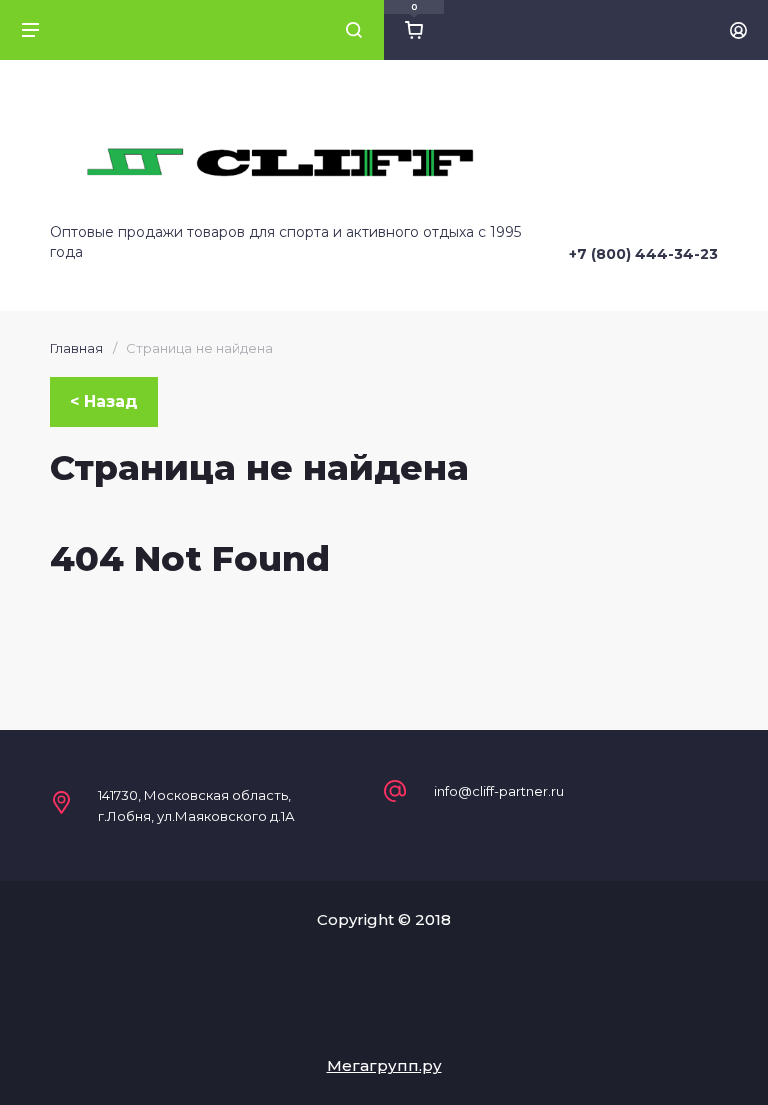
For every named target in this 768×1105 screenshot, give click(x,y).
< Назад (104, 401)
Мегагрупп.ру (384, 1065)
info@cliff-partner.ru (499, 791)
